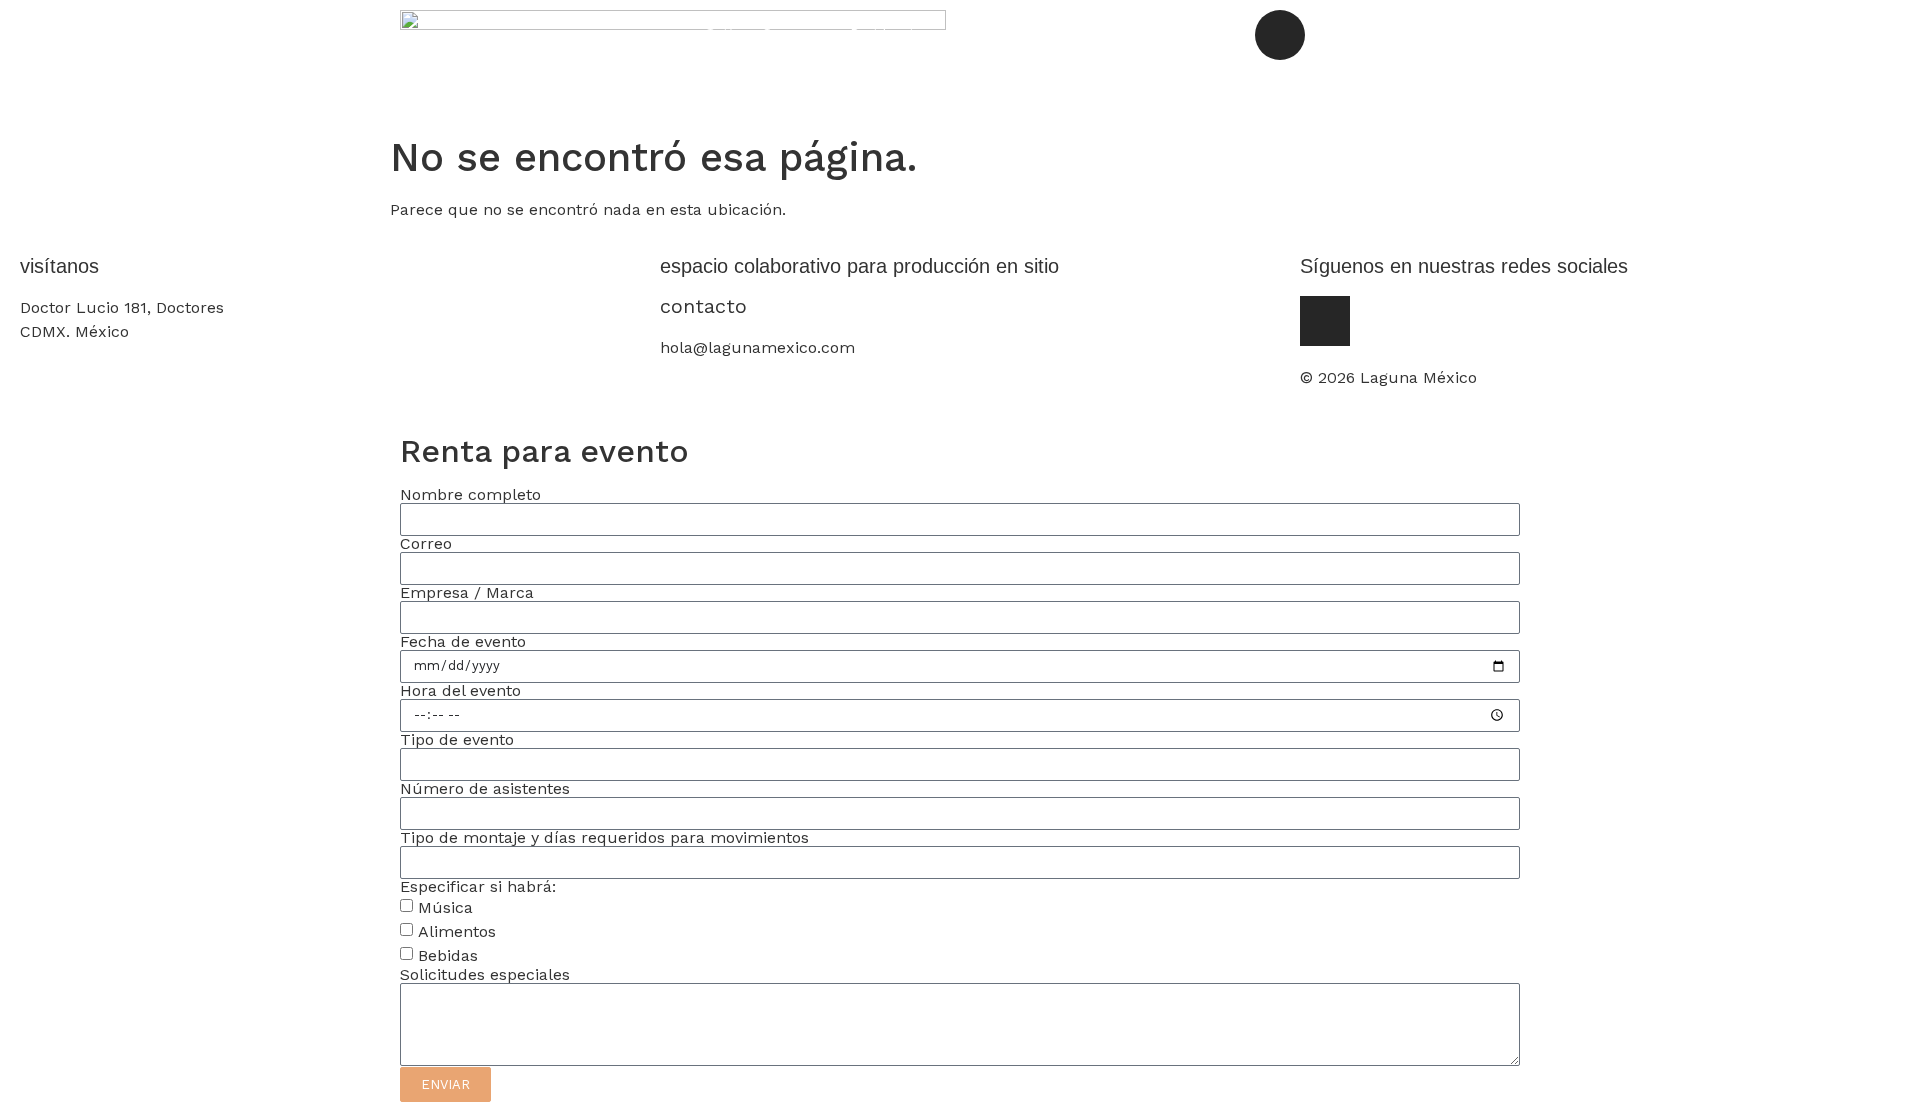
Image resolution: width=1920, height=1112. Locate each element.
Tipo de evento (457, 740)
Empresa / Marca (467, 593)
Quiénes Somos (757, 33)
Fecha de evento (463, 642)
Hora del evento (460, 691)
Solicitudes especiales (485, 975)
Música (445, 907)
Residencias (889, 33)
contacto (703, 306)
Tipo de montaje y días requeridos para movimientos (604, 838)
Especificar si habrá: (478, 887)
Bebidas (448, 955)
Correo (426, 544)
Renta (1103, 33)
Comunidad (1006, 33)
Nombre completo (470, 495)
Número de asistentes (485, 789)
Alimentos (457, 931)
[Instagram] (1280, 35)
